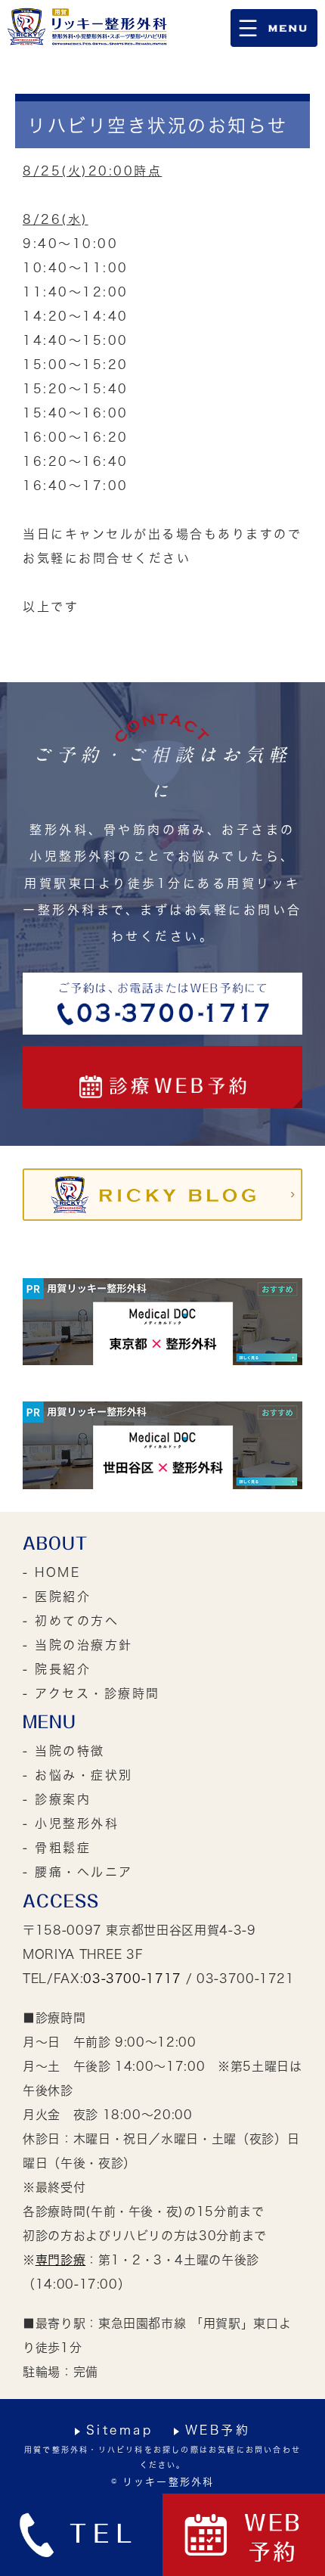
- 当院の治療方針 (78, 1645)
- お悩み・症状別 (78, 1775)
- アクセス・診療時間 (91, 1693)
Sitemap (120, 2430)
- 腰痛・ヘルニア (78, 1872)
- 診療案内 (57, 1799)
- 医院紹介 (57, 1597)
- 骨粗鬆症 (57, 1848)
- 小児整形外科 (71, 1823)
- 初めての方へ (71, 1621)
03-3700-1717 (132, 1979)
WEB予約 (218, 2430)
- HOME (51, 1572)
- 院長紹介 (57, 1669)
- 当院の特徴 (64, 1751)
